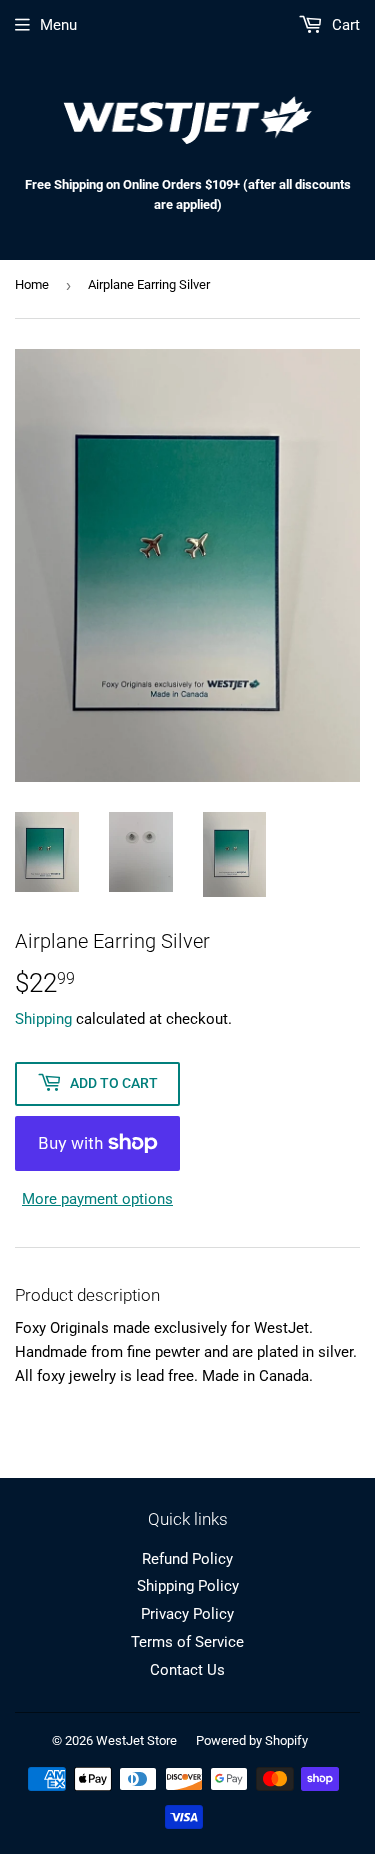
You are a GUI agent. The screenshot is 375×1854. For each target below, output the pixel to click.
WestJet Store (136, 1740)
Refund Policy (187, 1559)
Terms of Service (187, 1642)
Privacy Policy (187, 1614)
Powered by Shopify (252, 1740)
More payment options (97, 1199)
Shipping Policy (188, 1586)
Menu (58, 25)
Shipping (43, 1019)
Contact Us (187, 1670)
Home (32, 284)
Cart (344, 25)
